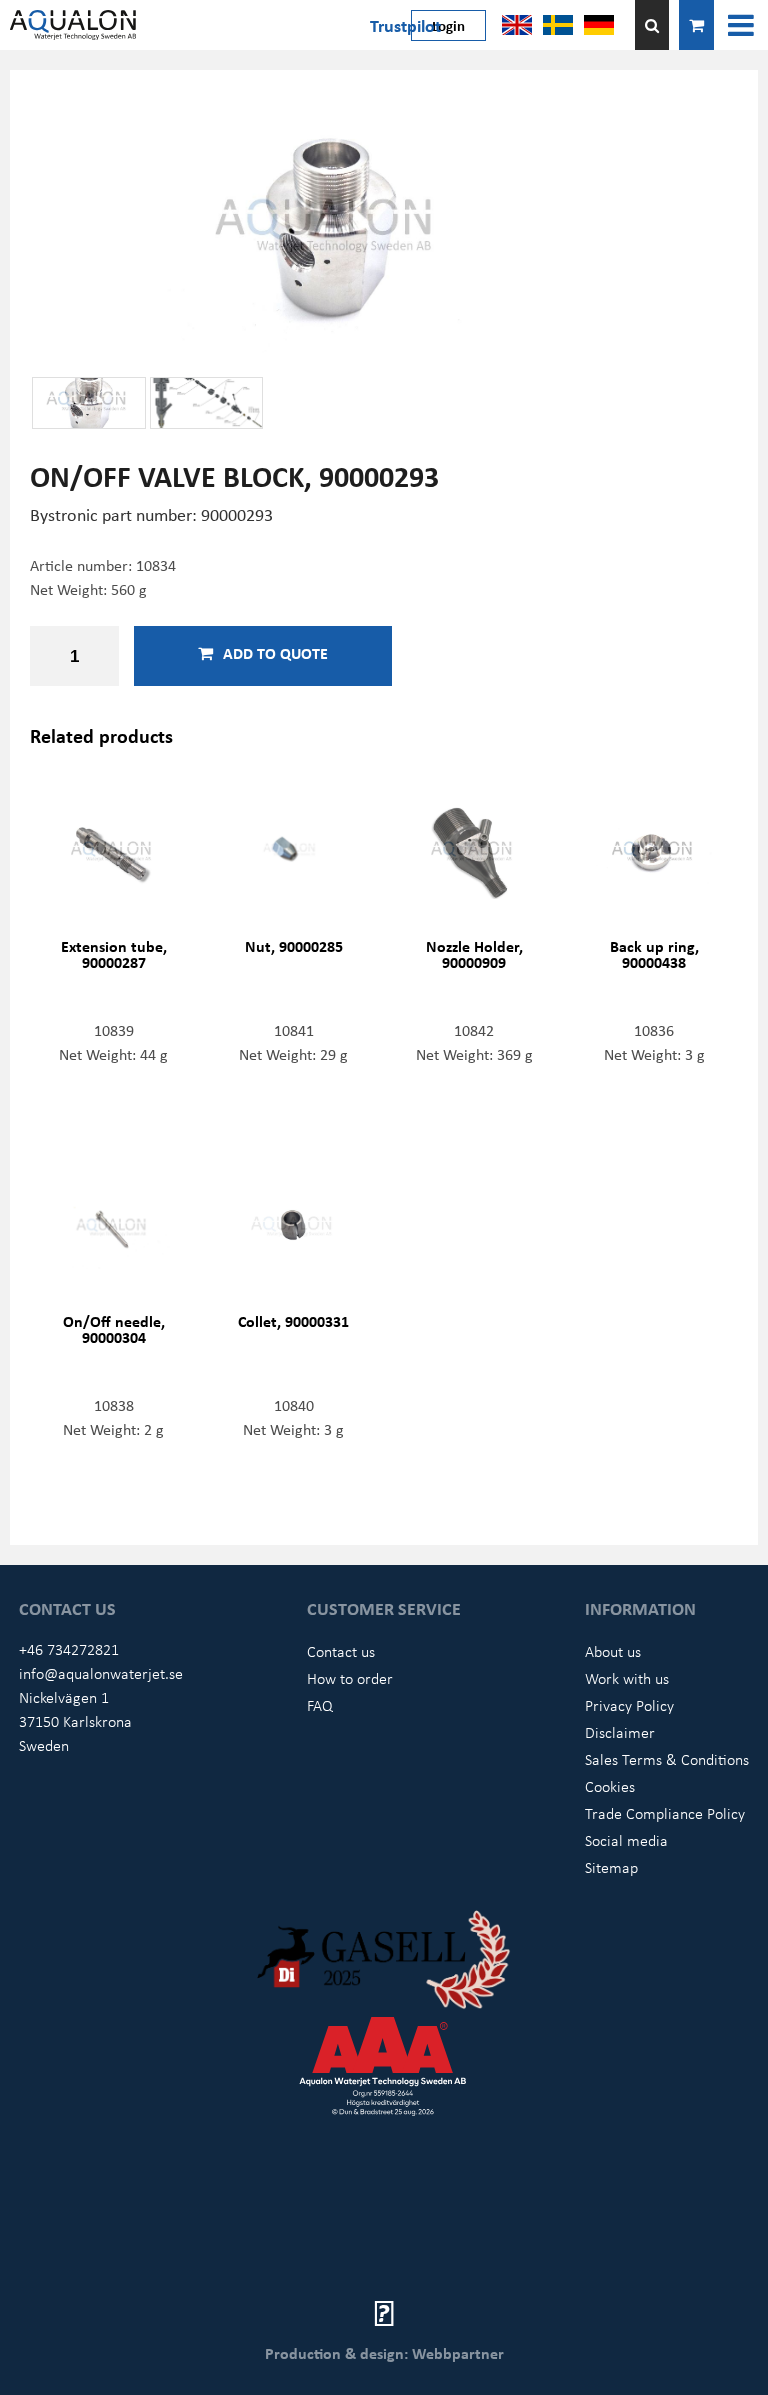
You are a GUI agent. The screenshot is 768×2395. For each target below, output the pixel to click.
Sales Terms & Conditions (667, 1759)
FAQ (320, 1705)
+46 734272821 (69, 1649)
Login (448, 25)
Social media (626, 1840)
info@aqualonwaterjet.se (101, 1673)
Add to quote (275, 653)
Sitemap (611, 1867)
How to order (350, 1678)
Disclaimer (620, 1732)
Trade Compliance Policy (665, 1813)
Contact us (341, 1651)
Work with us (627, 1678)
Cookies (610, 1786)
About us (613, 1651)
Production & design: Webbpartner (384, 2353)
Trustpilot (405, 25)
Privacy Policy (629, 1705)
